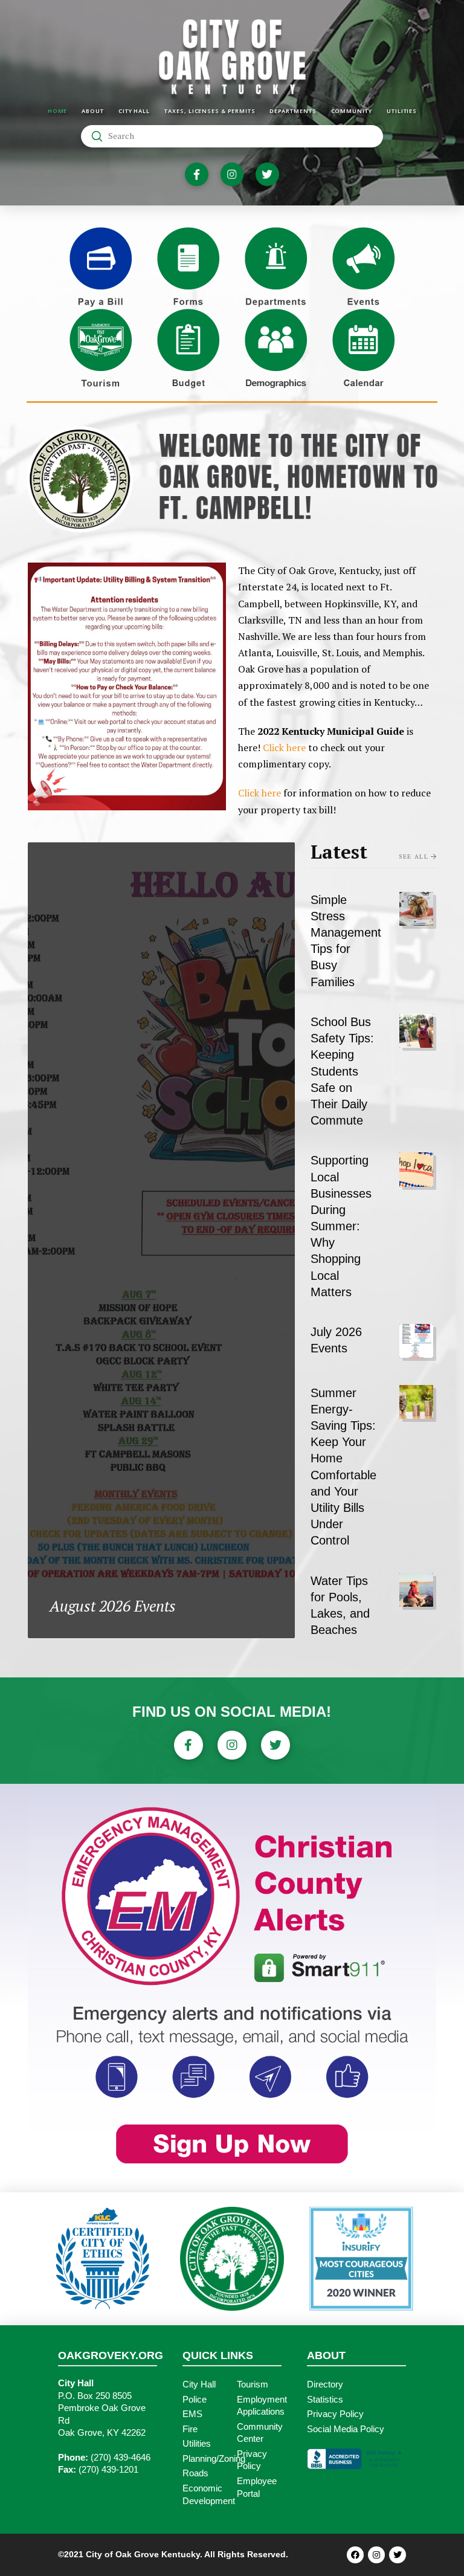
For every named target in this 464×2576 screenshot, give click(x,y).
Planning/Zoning (214, 2459)
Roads (195, 2473)
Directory (325, 2384)
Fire (190, 2429)
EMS (192, 2414)
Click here (284, 747)
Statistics (325, 2400)
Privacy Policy (335, 2414)
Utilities (197, 2444)
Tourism (253, 2384)
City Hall (199, 2384)
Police (195, 2400)
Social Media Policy (346, 2429)
